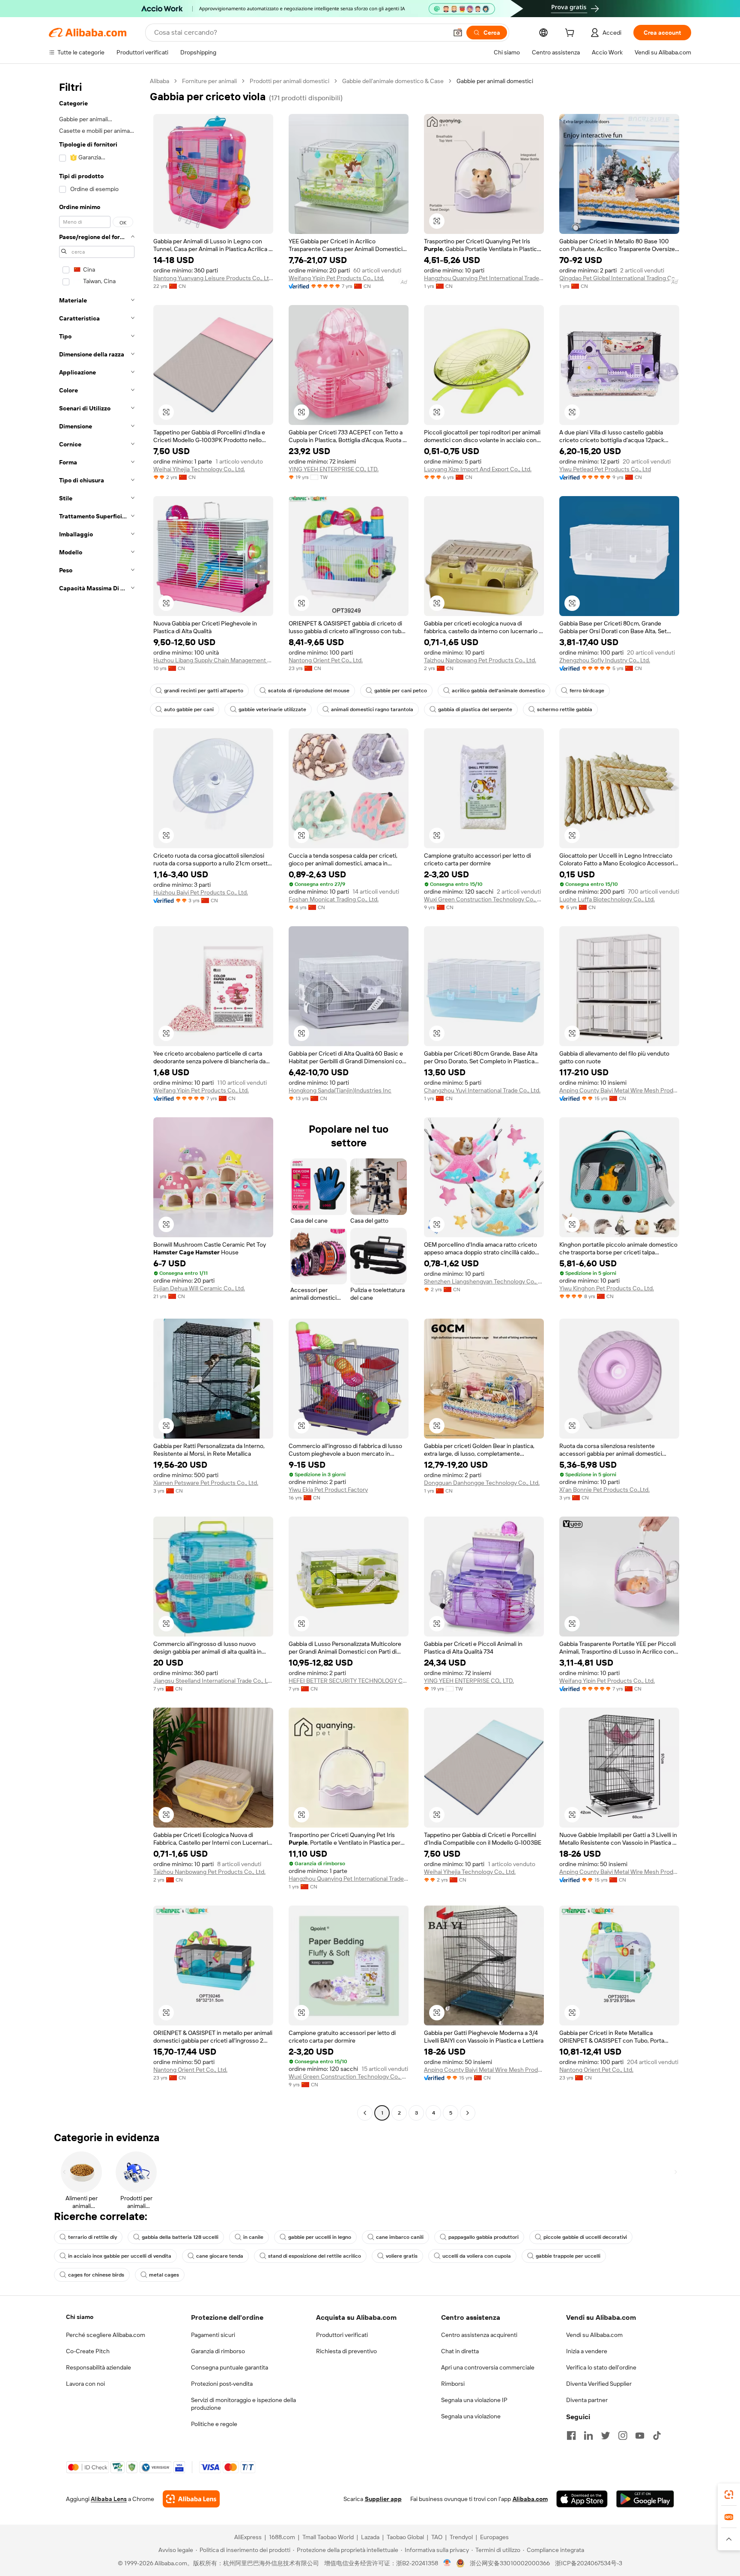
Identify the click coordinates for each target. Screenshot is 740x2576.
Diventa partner (587, 2400)
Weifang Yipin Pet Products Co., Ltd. (336, 278)
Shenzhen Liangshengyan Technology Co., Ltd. (484, 1281)
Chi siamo (80, 2317)
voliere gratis (402, 2256)
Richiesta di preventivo (346, 2351)
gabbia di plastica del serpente (475, 709)
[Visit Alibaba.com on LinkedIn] (588, 2435)
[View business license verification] (447, 2563)
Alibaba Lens (109, 2499)
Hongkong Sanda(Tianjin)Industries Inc (340, 1090)
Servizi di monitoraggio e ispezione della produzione (243, 2404)
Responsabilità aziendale (98, 2367)
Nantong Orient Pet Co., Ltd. (326, 660)
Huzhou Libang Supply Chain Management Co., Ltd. (213, 660)
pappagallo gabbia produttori (483, 2237)
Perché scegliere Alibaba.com (106, 2335)
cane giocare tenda (220, 2256)
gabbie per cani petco (401, 691)
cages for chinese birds (96, 2275)
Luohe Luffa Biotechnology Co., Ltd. (607, 899)
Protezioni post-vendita (222, 2384)
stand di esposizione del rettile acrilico (315, 2256)
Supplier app (383, 2499)
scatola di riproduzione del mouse (309, 691)
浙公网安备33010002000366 (510, 2563)
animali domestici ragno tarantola (372, 709)
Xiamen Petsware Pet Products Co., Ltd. (206, 1483)
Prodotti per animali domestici (289, 81)
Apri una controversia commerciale (488, 2367)
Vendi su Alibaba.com (594, 2335)
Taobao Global (405, 2537)
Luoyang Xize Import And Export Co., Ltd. (478, 469)
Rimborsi (453, 2384)
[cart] (571, 34)
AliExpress (248, 2537)
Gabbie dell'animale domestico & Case (393, 81)
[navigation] (97, 1098)
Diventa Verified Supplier (599, 2384)
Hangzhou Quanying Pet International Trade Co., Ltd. (484, 278)
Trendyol (461, 2537)
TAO (437, 2537)
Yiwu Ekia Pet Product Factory (328, 1490)
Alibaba (160, 81)
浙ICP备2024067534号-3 (589, 2563)
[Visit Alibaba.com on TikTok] (657, 2435)
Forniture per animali (209, 81)
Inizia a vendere (587, 2351)
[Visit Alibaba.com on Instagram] (623, 2435)
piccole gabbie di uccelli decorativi (585, 2237)
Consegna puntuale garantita (230, 2367)
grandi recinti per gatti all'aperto (204, 691)
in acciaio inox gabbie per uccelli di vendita (120, 2256)
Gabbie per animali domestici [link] (495, 81)
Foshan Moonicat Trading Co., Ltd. (334, 899)
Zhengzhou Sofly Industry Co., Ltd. (605, 660)
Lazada (370, 2537)
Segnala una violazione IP (474, 2400)
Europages (494, 2537)
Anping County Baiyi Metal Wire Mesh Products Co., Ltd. (619, 1090)
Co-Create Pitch (88, 2351)
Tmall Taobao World (328, 2537)
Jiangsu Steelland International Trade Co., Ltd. (213, 1681)
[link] (729, 2495)
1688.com (282, 2537)
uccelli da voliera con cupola (477, 2256)
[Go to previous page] (365, 2113)
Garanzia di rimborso (218, 2351)
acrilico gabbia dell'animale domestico (498, 691)
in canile (253, 2237)
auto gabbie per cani (189, 709)
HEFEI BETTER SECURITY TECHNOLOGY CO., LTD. (349, 1681)
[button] (458, 33)
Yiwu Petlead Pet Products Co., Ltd (605, 469)
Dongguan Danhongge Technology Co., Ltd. (482, 1483)
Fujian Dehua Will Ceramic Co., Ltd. (199, 1288)
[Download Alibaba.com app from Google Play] (645, 2499)
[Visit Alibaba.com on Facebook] (571, 2435)
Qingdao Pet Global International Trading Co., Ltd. (619, 278)
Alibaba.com (530, 2499)
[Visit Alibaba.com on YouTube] (640, 2435)
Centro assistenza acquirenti (479, 2335)
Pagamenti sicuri (213, 2335)
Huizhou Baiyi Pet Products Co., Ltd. (201, 892)
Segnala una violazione (471, 2416)
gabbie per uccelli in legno (320, 2237)
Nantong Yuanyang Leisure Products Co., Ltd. (213, 278)
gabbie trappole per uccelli (568, 2256)
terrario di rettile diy (92, 2237)
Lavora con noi (85, 2384)
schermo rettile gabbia (565, 709)
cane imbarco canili (400, 2237)
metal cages (164, 2275)
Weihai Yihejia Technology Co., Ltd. (199, 469)
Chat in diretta (460, 2351)
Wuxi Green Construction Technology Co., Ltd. (484, 899)
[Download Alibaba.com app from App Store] (582, 2499)
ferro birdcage (587, 691)
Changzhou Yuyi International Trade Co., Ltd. (482, 1090)
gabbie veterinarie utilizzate (272, 709)
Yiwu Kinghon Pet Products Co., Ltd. (607, 1288)
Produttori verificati (342, 2335)
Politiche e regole (214, 2424)
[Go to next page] (468, 2113)
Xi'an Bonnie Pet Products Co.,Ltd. (604, 1490)
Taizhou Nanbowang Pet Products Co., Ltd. (480, 660)
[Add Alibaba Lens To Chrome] (191, 2499)
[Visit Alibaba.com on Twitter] (606, 2435)
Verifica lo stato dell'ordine (601, 2367)
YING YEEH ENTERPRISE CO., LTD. (334, 469)
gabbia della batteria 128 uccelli (180, 2237)
